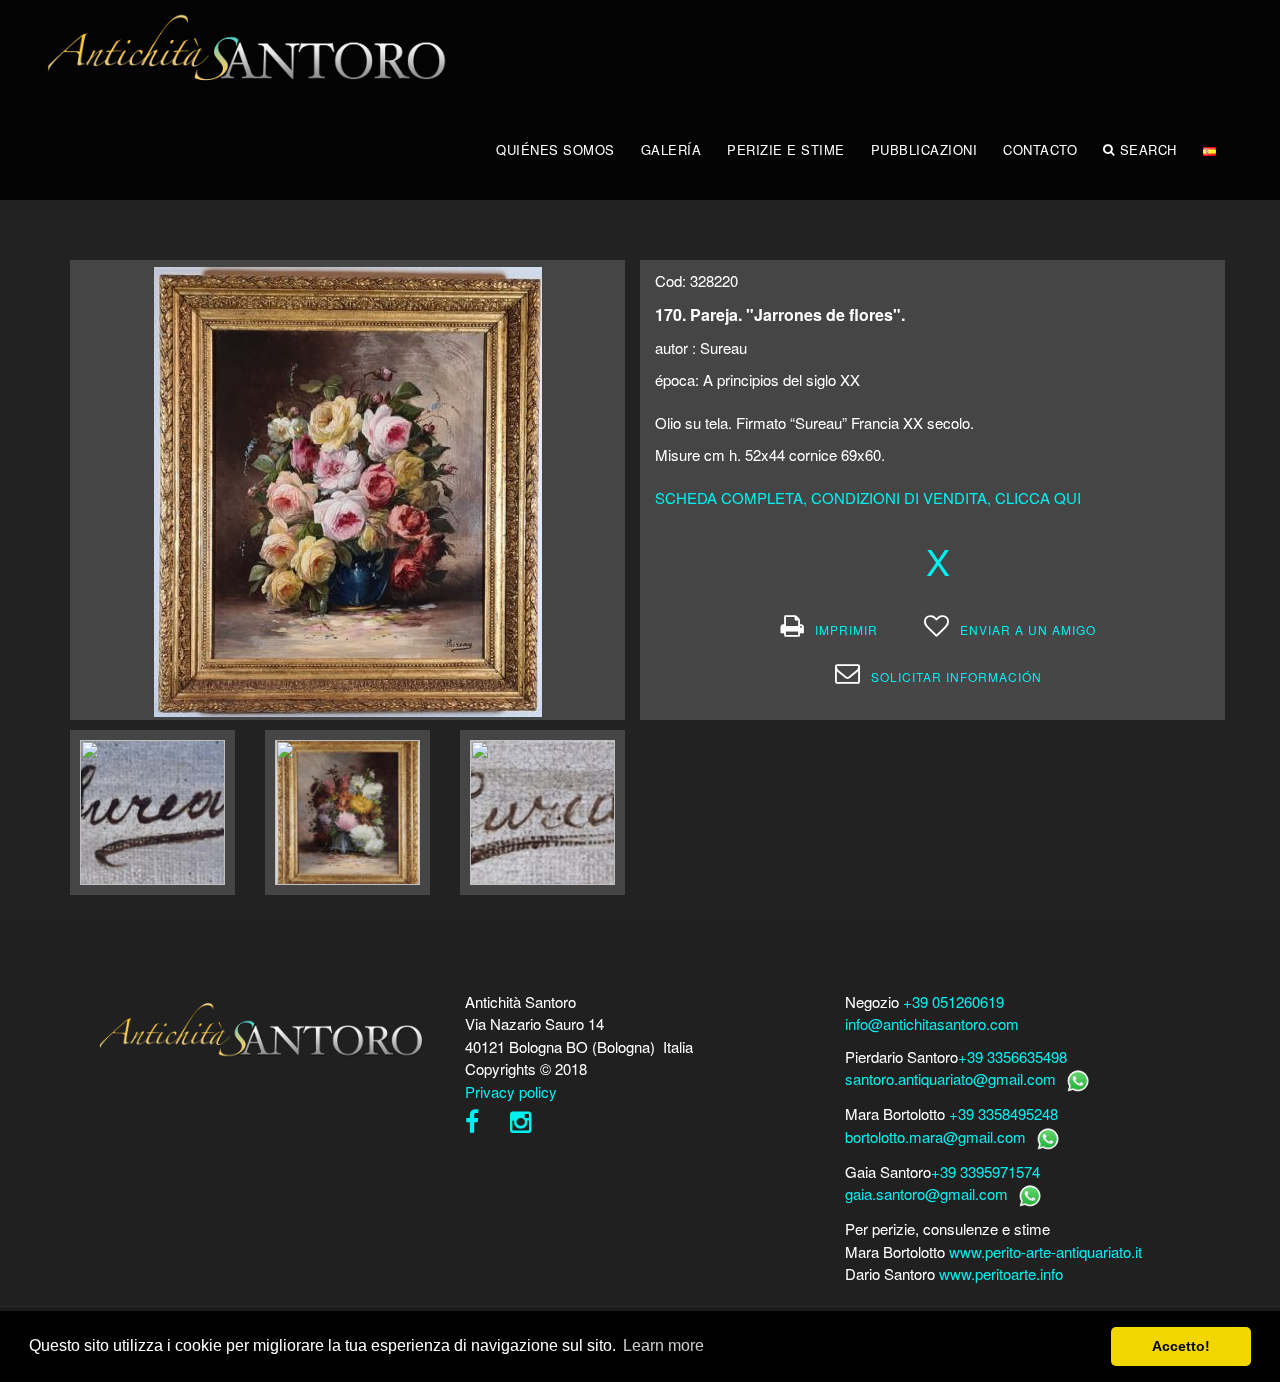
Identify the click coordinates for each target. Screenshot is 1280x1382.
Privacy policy (511, 1091)
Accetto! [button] (1181, 1346)
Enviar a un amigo (1028, 629)
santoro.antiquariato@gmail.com (950, 1078)
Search (1148, 149)
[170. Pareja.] (348, 489)
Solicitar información (956, 676)
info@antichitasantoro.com (932, 1023)
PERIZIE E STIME (786, 149)
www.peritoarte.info (1001, 1273)
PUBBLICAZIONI (924, 149)
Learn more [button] (663, 1345)
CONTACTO (1040, 149)
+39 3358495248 (1003, 1113)
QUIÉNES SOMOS (555, 149)
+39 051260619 (953, 1001)
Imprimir (846, 629)
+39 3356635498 (1012, 1056)
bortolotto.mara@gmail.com (935, 1136)
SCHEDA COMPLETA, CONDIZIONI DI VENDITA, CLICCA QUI (868, 497)
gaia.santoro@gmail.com (926, 1193)
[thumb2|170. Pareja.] (152, 812)
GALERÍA (671, 149)
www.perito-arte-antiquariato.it (1045, 1251)
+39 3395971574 (985, 1171)
